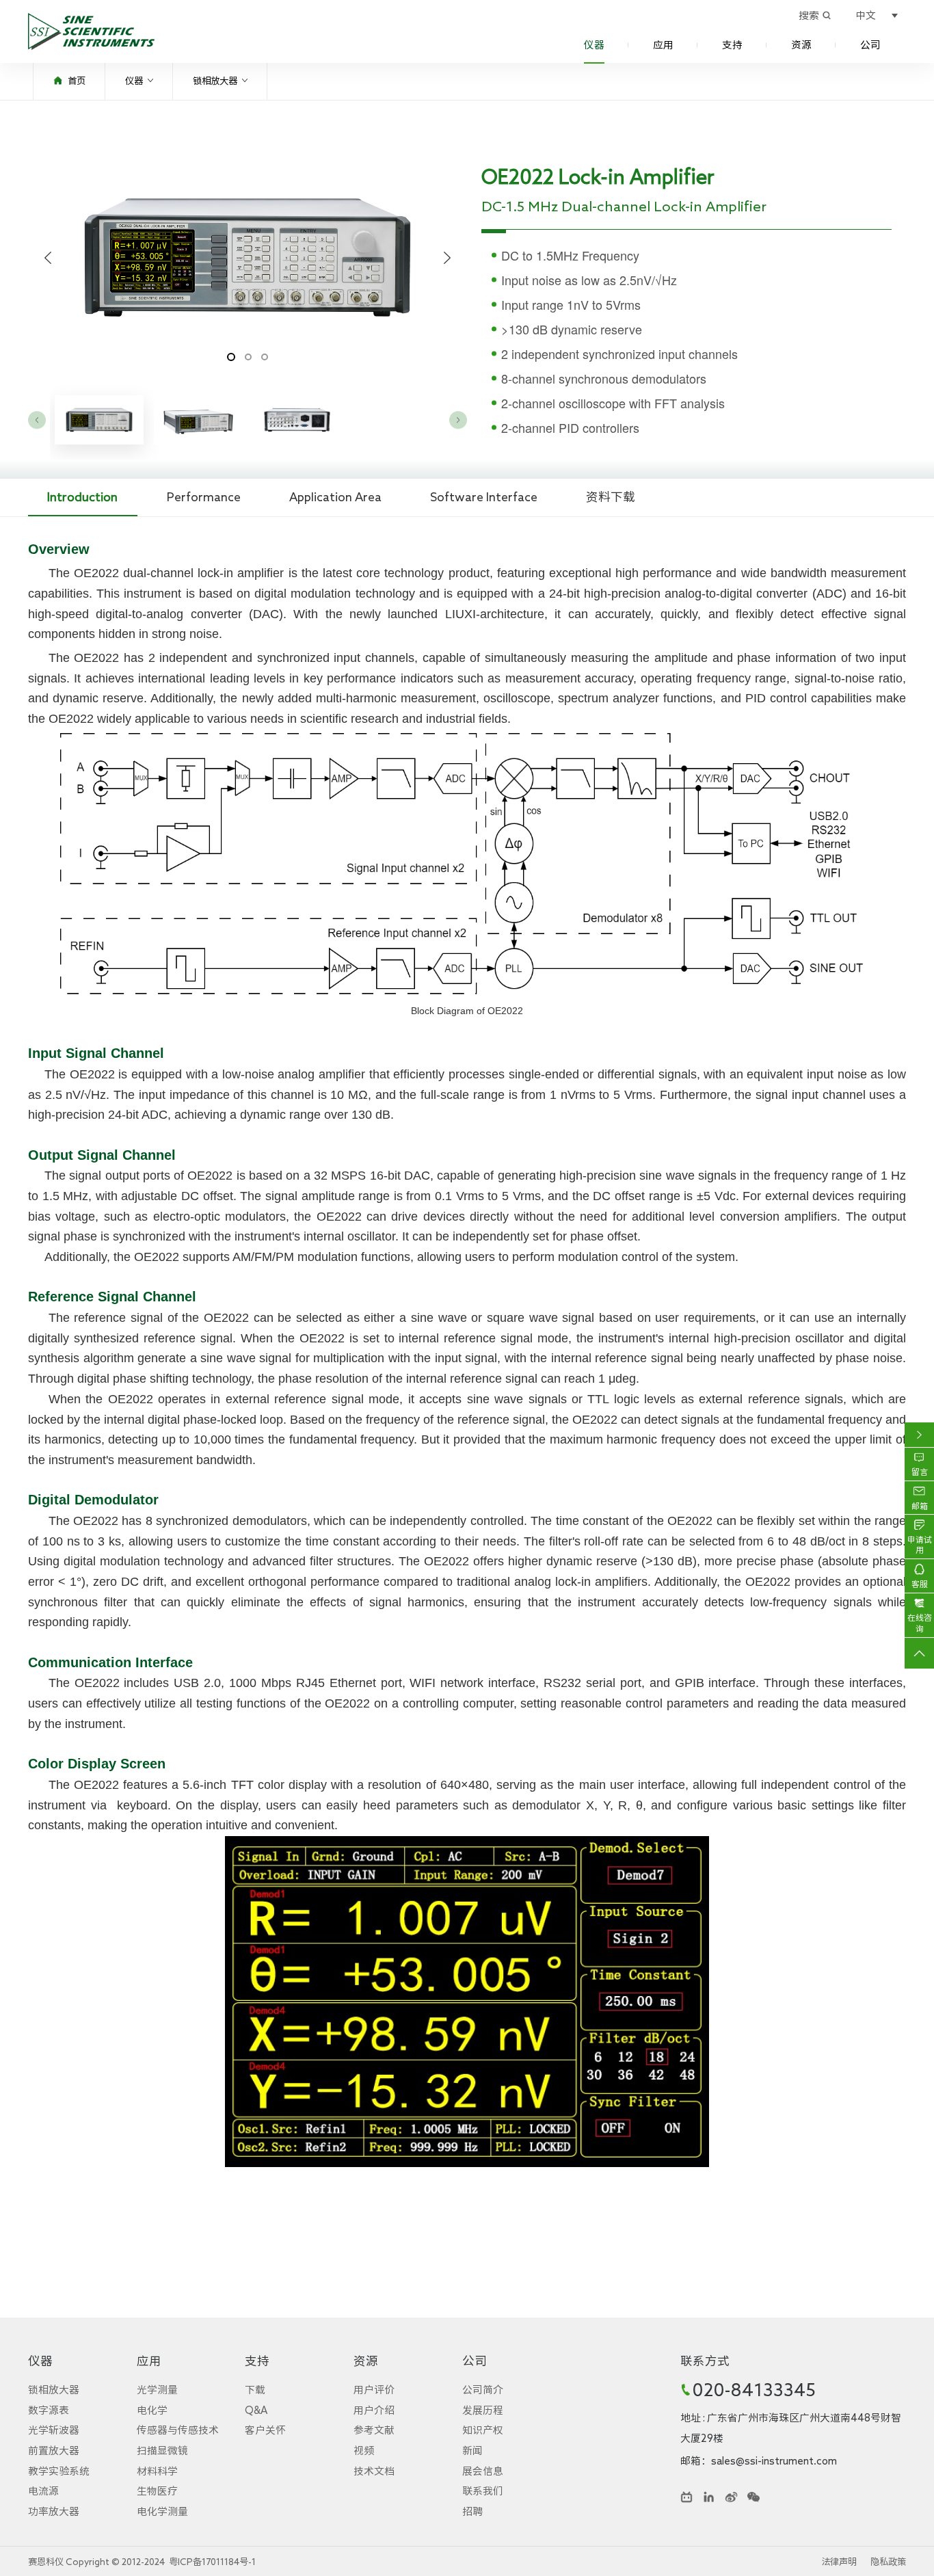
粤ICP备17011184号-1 (212, 2562)
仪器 (594, 45)
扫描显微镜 (162, 2451)
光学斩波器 (54, 2430)
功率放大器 (54, 2511)
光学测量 (157, 2390)
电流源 (43, 2491)
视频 (364, 2451)
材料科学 (157, 2471)
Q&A (256, 2410)
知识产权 (483, 2430)
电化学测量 (162, 2511)
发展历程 (483, 2410)
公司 (870, 45)
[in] (709, 2497)
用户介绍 (374, 2410)
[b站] (686, 2497)
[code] (753, 2497)
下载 (255, 2390)
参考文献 (374, 2430)
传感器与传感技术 (178, 2430)
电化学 (152, 2410)
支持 (732, 45)
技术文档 (374, 2471)
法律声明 (839, 2562)
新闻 (472, 2451)
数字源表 (49, 2410)
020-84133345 (754, 2389)
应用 (663, 45)
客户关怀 (265, 2430)
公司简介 (483, 2390)
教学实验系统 (59, 2471)
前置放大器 (54, 2451)
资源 (801, 45)
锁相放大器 (215, 81)
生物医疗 (157, 2491)
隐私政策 (888, 2562)
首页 (77, 81)
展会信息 (483, 2471)
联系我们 (483, 2491)
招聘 (472, 2511)
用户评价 (374, 2390)
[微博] (731, 2497)
